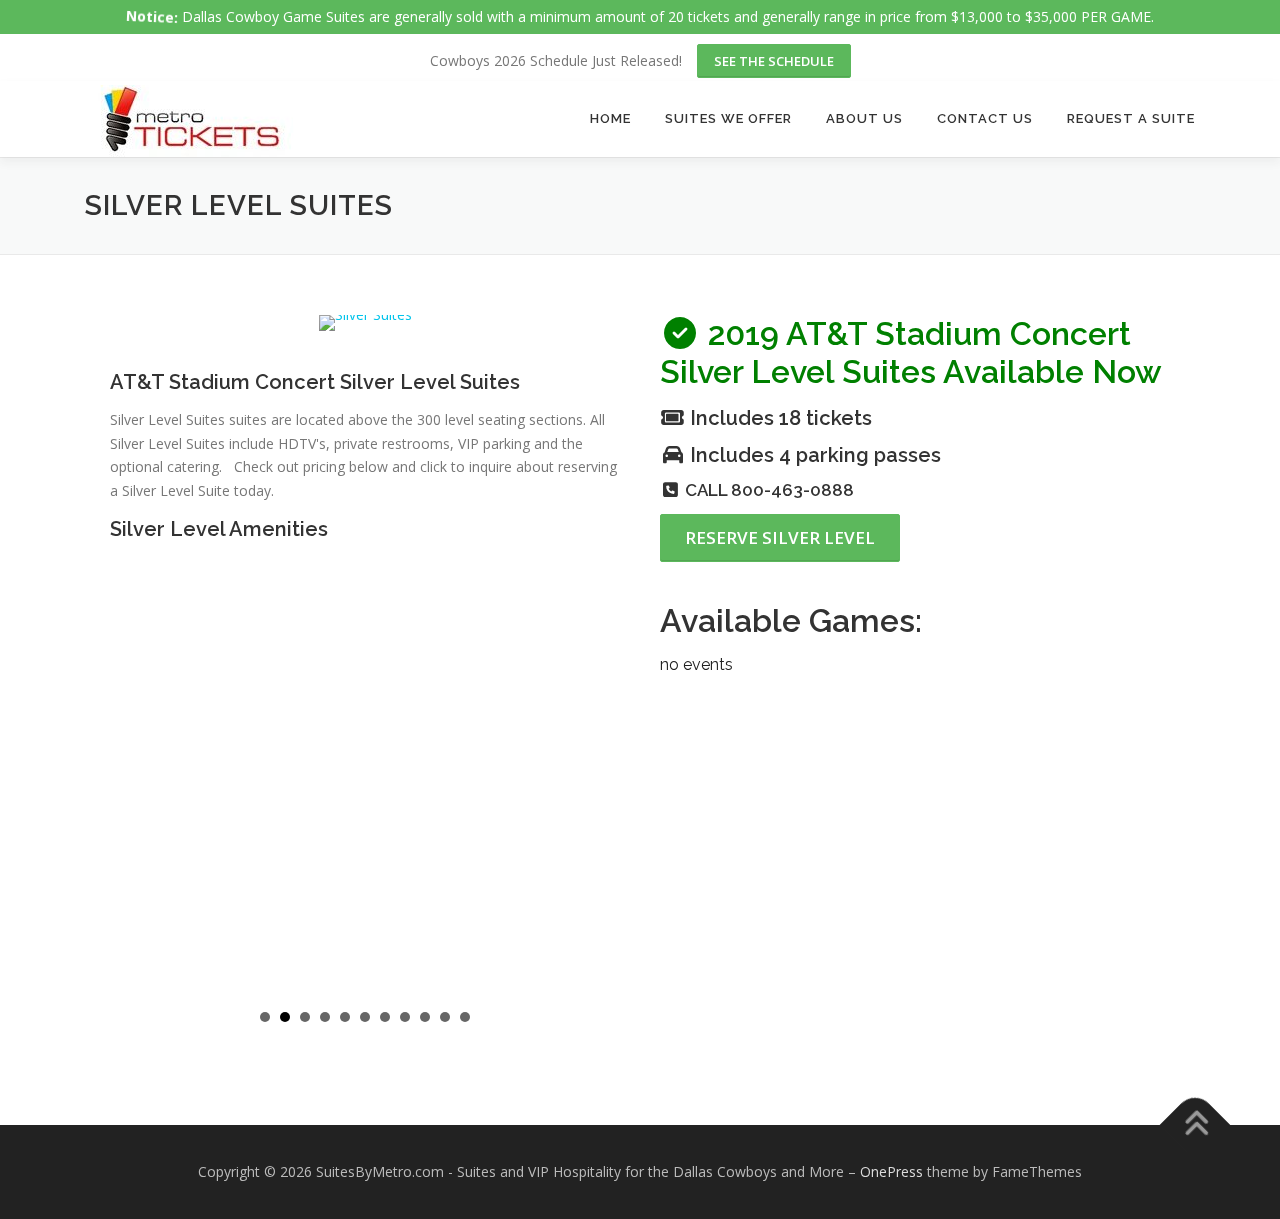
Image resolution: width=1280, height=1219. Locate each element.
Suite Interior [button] (325, 1017)
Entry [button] (425, 1017)
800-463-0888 (792, 490)
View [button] (265, 1017)
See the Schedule (774, 61)
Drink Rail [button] (345, 1017)
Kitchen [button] (305, 1017)
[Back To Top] (1195, 1125)
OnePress (891, 1171)
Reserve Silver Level (780, 537)
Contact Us (985, 118)
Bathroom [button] (445, 1017)
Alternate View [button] (465, 1017)
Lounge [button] (365, 1017)
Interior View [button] (405, 1017)
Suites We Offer (728, 118)
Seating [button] (285, 1017)
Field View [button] (385, 1017)
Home (610, 118)
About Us (864, 118)
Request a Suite (1131, 118)
